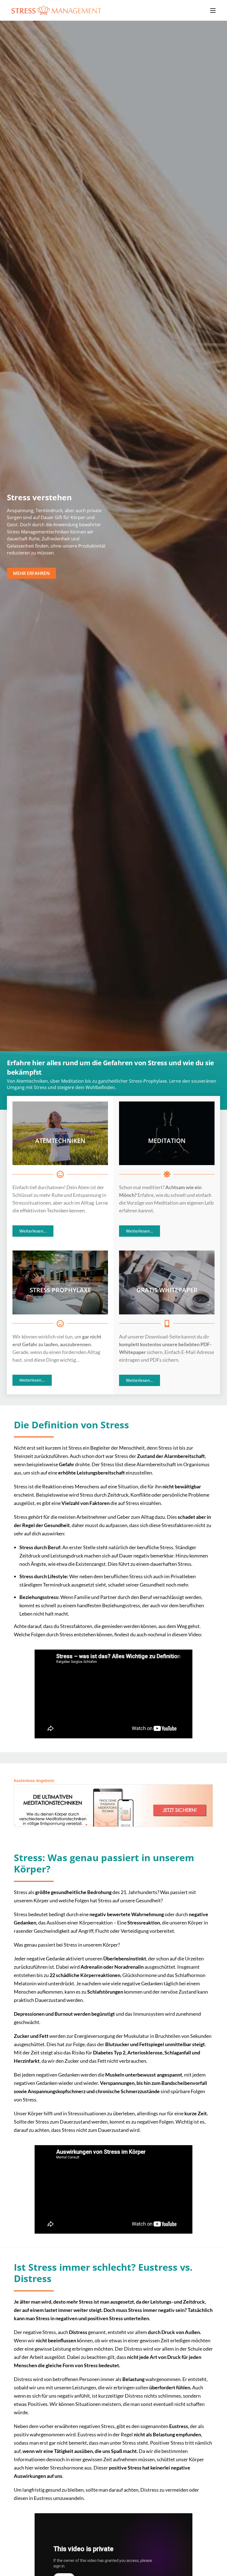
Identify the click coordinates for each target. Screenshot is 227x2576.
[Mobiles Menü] (213, 10)
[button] (31, 577)
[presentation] (10, 521)
